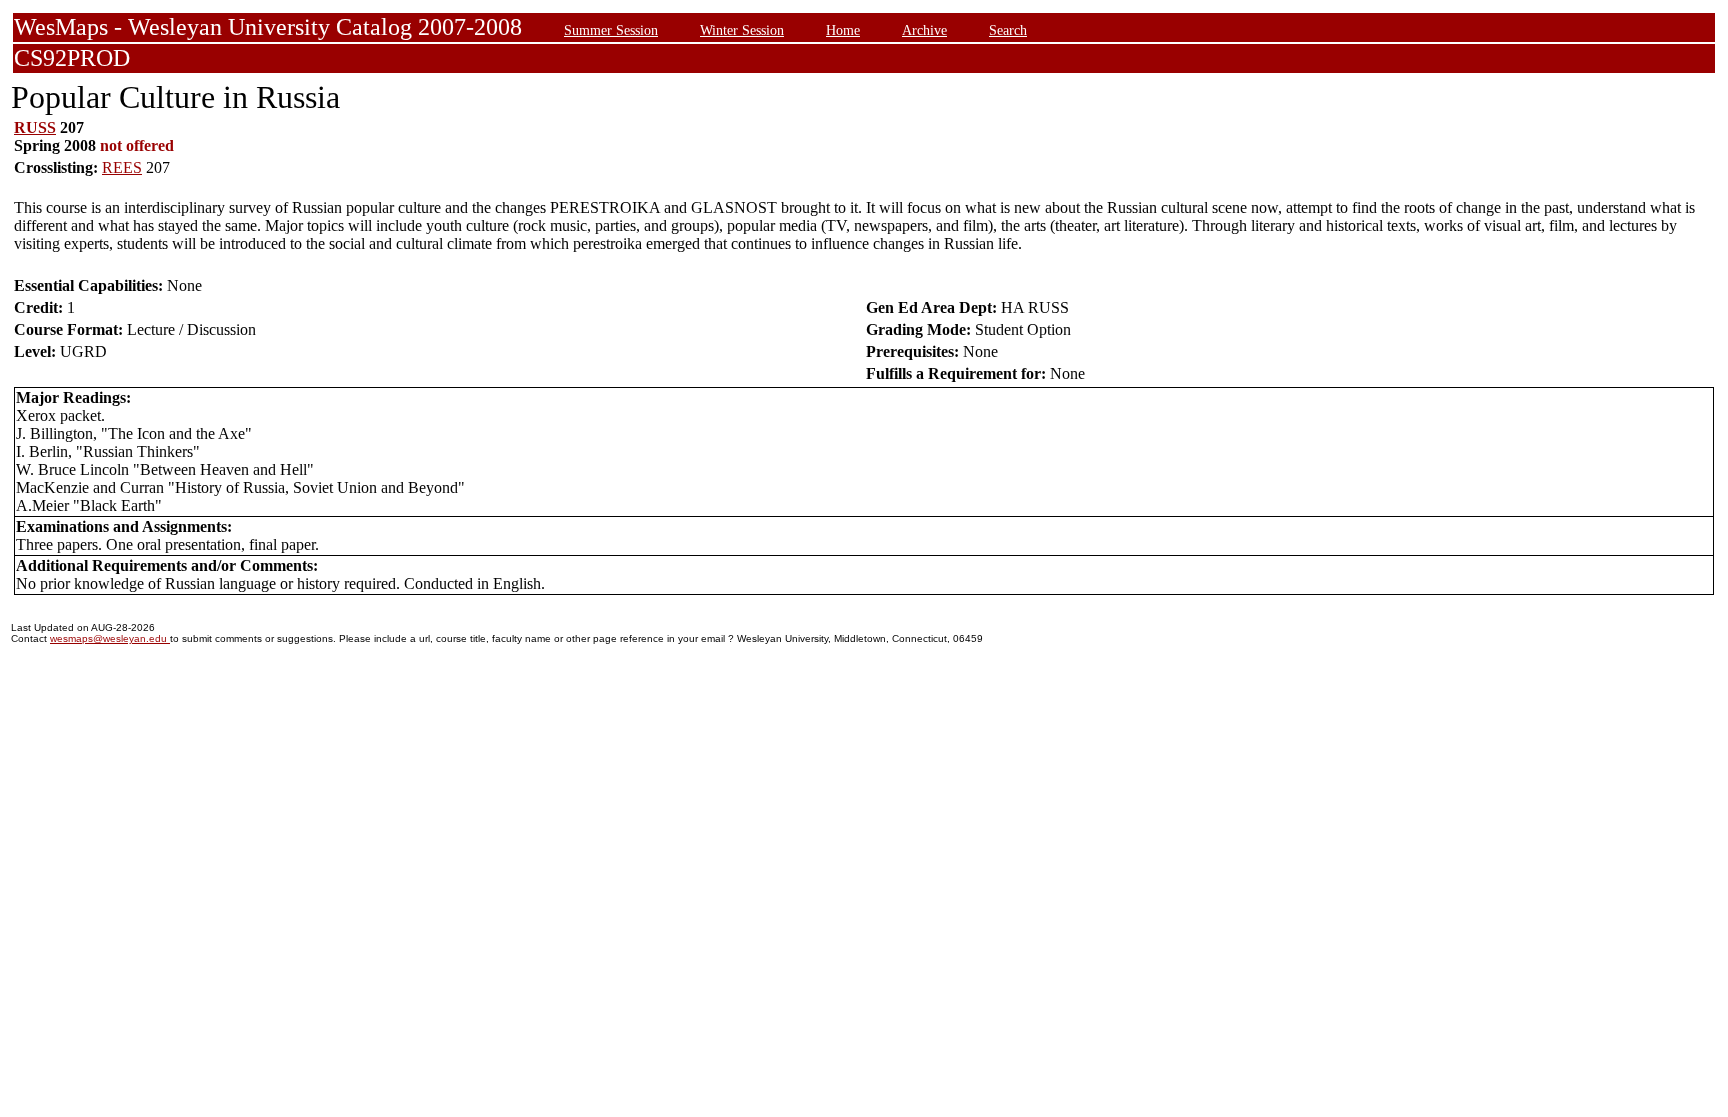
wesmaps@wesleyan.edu (110, 638)
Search (1008, 30)
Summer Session (611, 30)
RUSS (35, 127)
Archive (924, 30)
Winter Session (742, 30)
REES (122, 167)
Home (843, 30)
